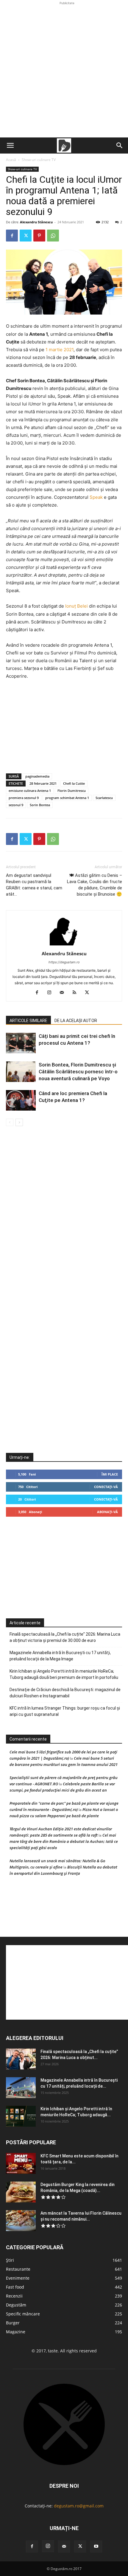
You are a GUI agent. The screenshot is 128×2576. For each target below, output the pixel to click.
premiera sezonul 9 (24, 798)
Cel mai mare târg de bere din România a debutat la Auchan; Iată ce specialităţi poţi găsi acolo (64, 1841)
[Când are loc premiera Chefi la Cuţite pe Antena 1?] (21, 1100)
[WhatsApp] (53, 236)
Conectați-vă (106, 1487)
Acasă (11, 160)
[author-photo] (64, 945)
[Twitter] (26, 236)
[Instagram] (52, 993)
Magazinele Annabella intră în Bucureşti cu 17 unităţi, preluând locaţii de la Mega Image (60, 1656)
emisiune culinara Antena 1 (30, 791)
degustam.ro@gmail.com (79, 2506)
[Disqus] (64, 1216)
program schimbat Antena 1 (67, 798)
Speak (96, 497)
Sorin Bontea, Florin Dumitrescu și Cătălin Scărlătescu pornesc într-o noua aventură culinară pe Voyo (78, 1072)
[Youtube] (96, 2546)
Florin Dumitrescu (72, 791)
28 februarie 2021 (43, 783)
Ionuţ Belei (77, 606)
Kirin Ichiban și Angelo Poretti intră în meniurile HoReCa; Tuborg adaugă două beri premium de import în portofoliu (64, 1674)
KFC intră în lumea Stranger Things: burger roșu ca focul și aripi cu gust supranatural (65, 1711)
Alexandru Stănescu (36, 222)
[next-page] (19, 1122)
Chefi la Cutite (74, 783)
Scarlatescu (104, 798)
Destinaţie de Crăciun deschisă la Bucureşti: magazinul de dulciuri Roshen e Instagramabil (65, 1693)
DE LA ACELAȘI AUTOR (76, 1021)
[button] (10, 145)
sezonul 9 (16, 805)
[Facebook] (12, 236)
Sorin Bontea (40, 805)
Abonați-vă (107, 1512)
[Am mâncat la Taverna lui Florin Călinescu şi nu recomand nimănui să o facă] (21, 2221)
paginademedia (37, 776)
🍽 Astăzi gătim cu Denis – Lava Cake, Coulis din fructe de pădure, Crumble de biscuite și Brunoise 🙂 (95, 885)
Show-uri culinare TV (39, 160)
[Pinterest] (39, 236)
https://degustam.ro (64, 962)
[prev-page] (10, 1122)
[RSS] (77, 993)
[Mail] (64, 993)
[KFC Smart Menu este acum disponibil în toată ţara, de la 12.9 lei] (21, 2163)
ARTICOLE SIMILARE (28, 1021)
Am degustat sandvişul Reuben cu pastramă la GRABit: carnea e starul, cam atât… (34, 885)
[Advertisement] (64, 70)
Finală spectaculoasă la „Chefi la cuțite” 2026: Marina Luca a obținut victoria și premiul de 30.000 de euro (65, 1637)
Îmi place (110, 1474)
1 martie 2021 (60, 350)
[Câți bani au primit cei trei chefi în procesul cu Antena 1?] (21, 1043)
